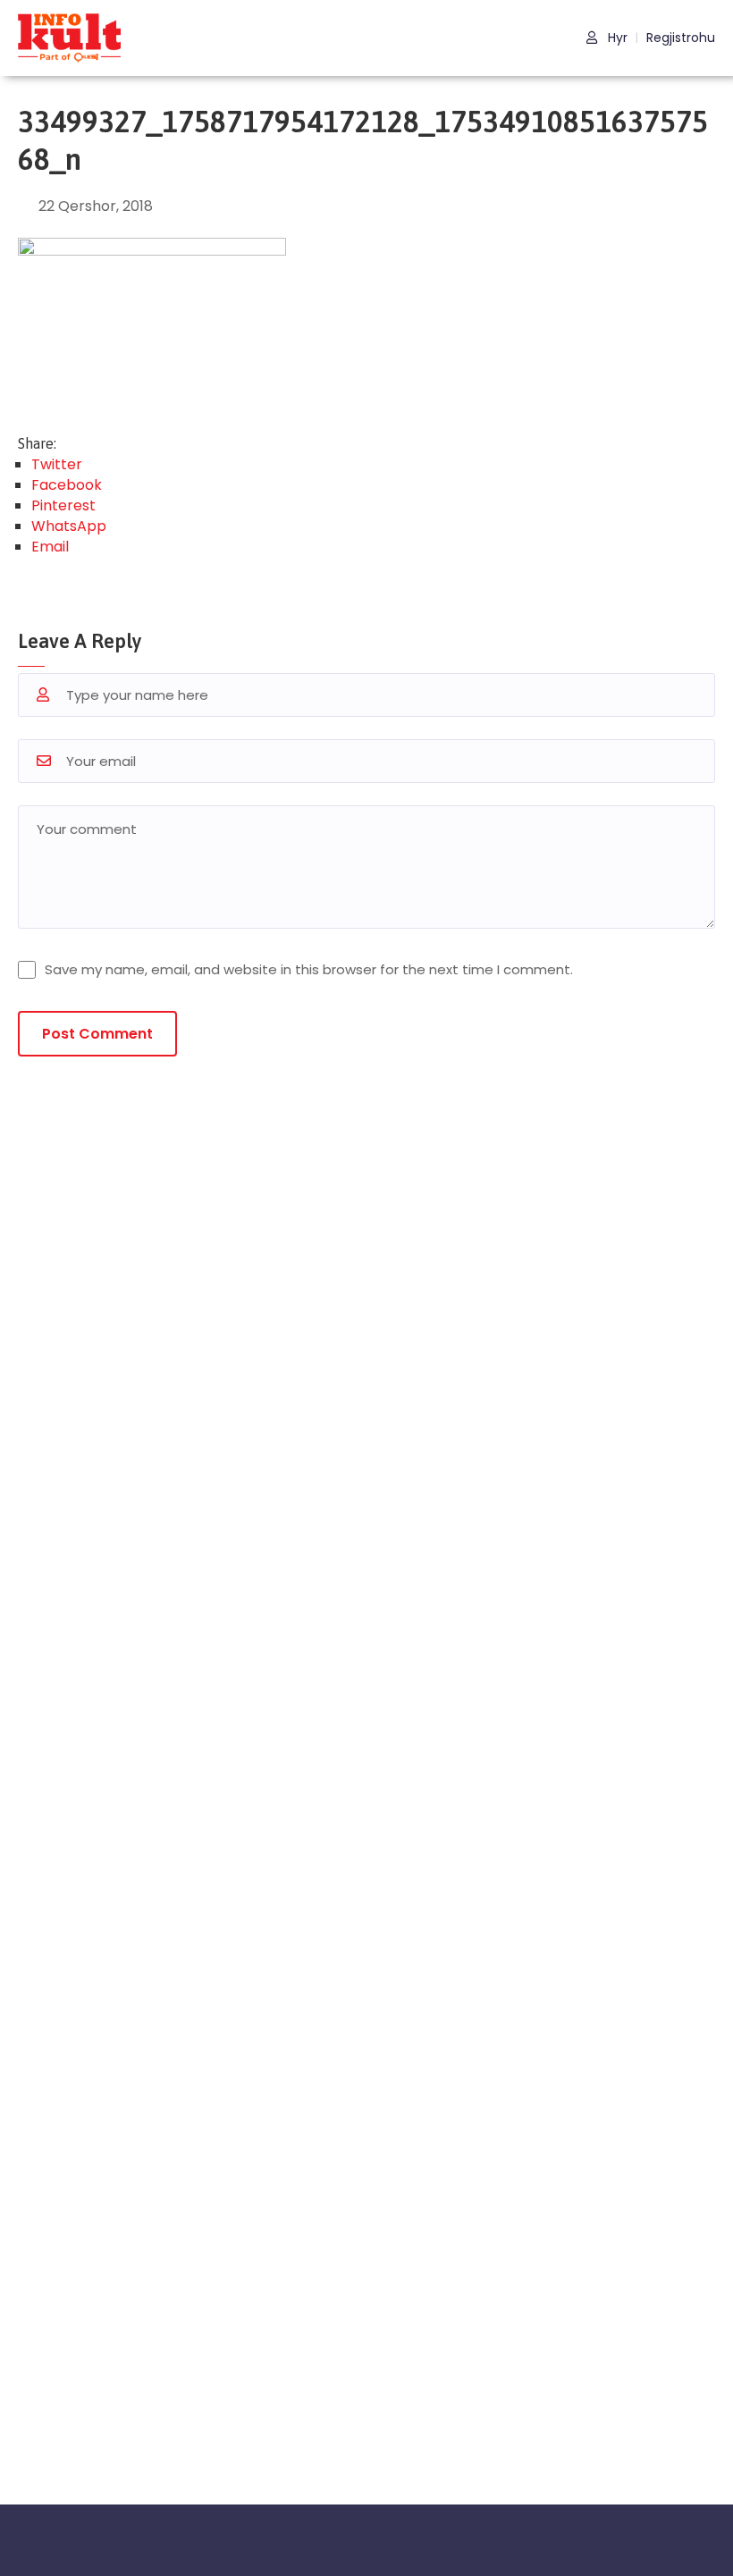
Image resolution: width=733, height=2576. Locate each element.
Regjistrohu (681, 38)
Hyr (616, 38)
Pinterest (63, 505)
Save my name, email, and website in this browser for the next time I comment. (309, 969)
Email (50, 547)
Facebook (67, 485)
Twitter (57, 464)
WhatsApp (69, 526)
